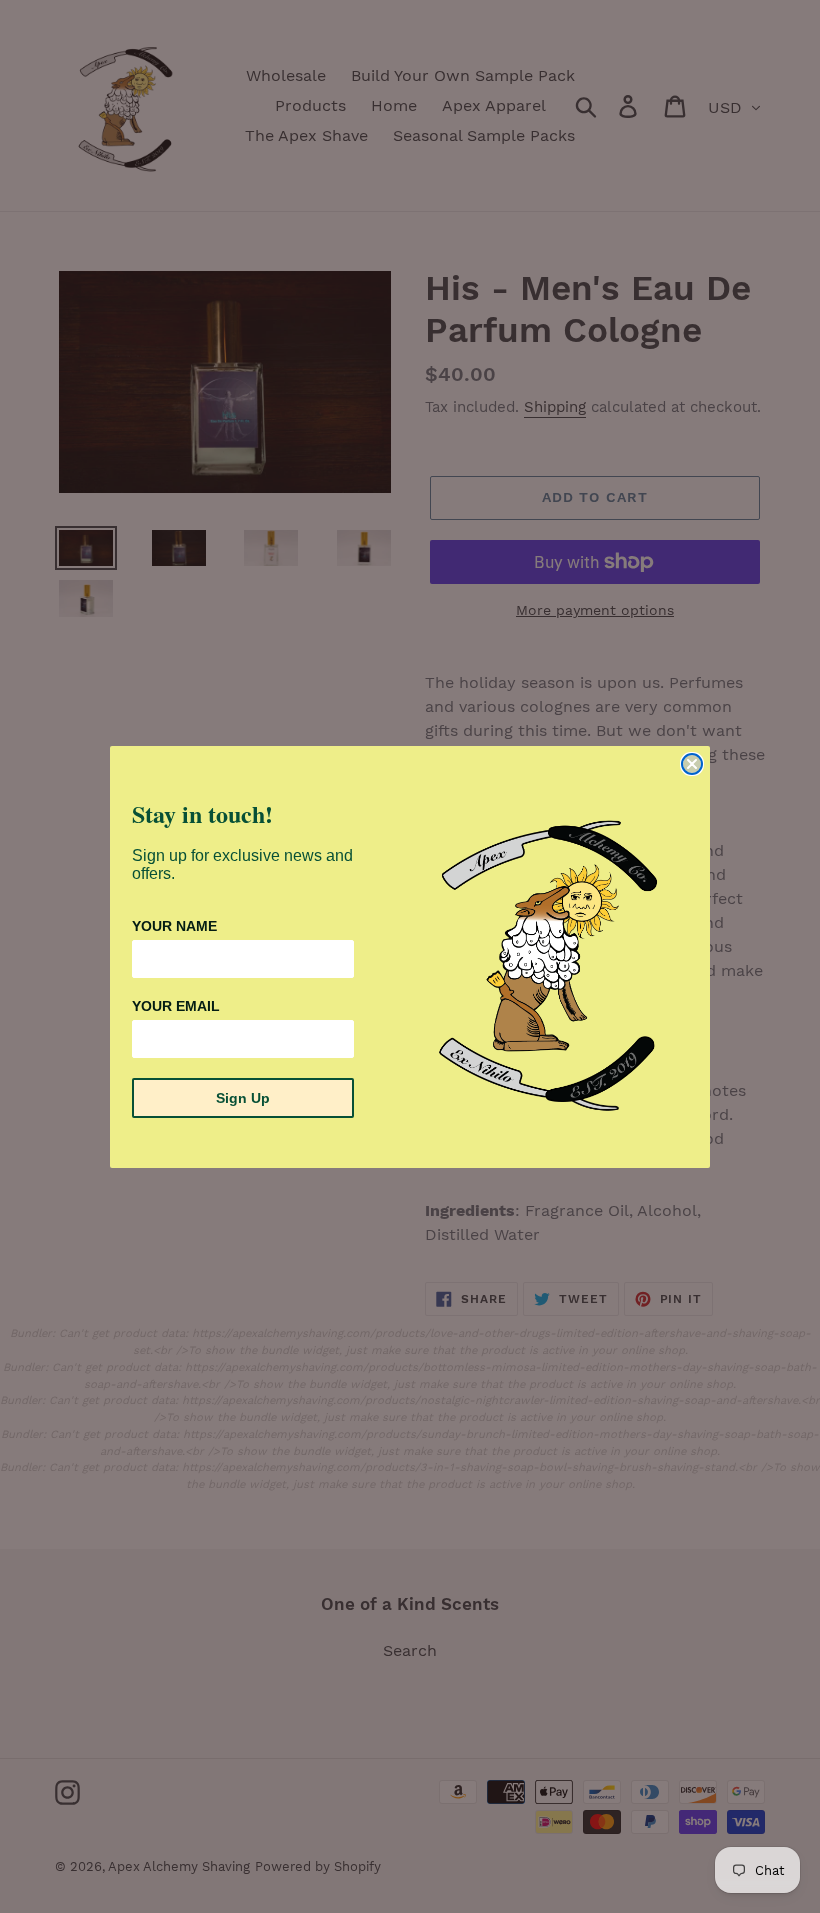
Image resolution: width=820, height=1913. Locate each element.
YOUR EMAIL (176, 1006)
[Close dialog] (692, 764)
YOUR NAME (174, 926)
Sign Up (243, 1098)
